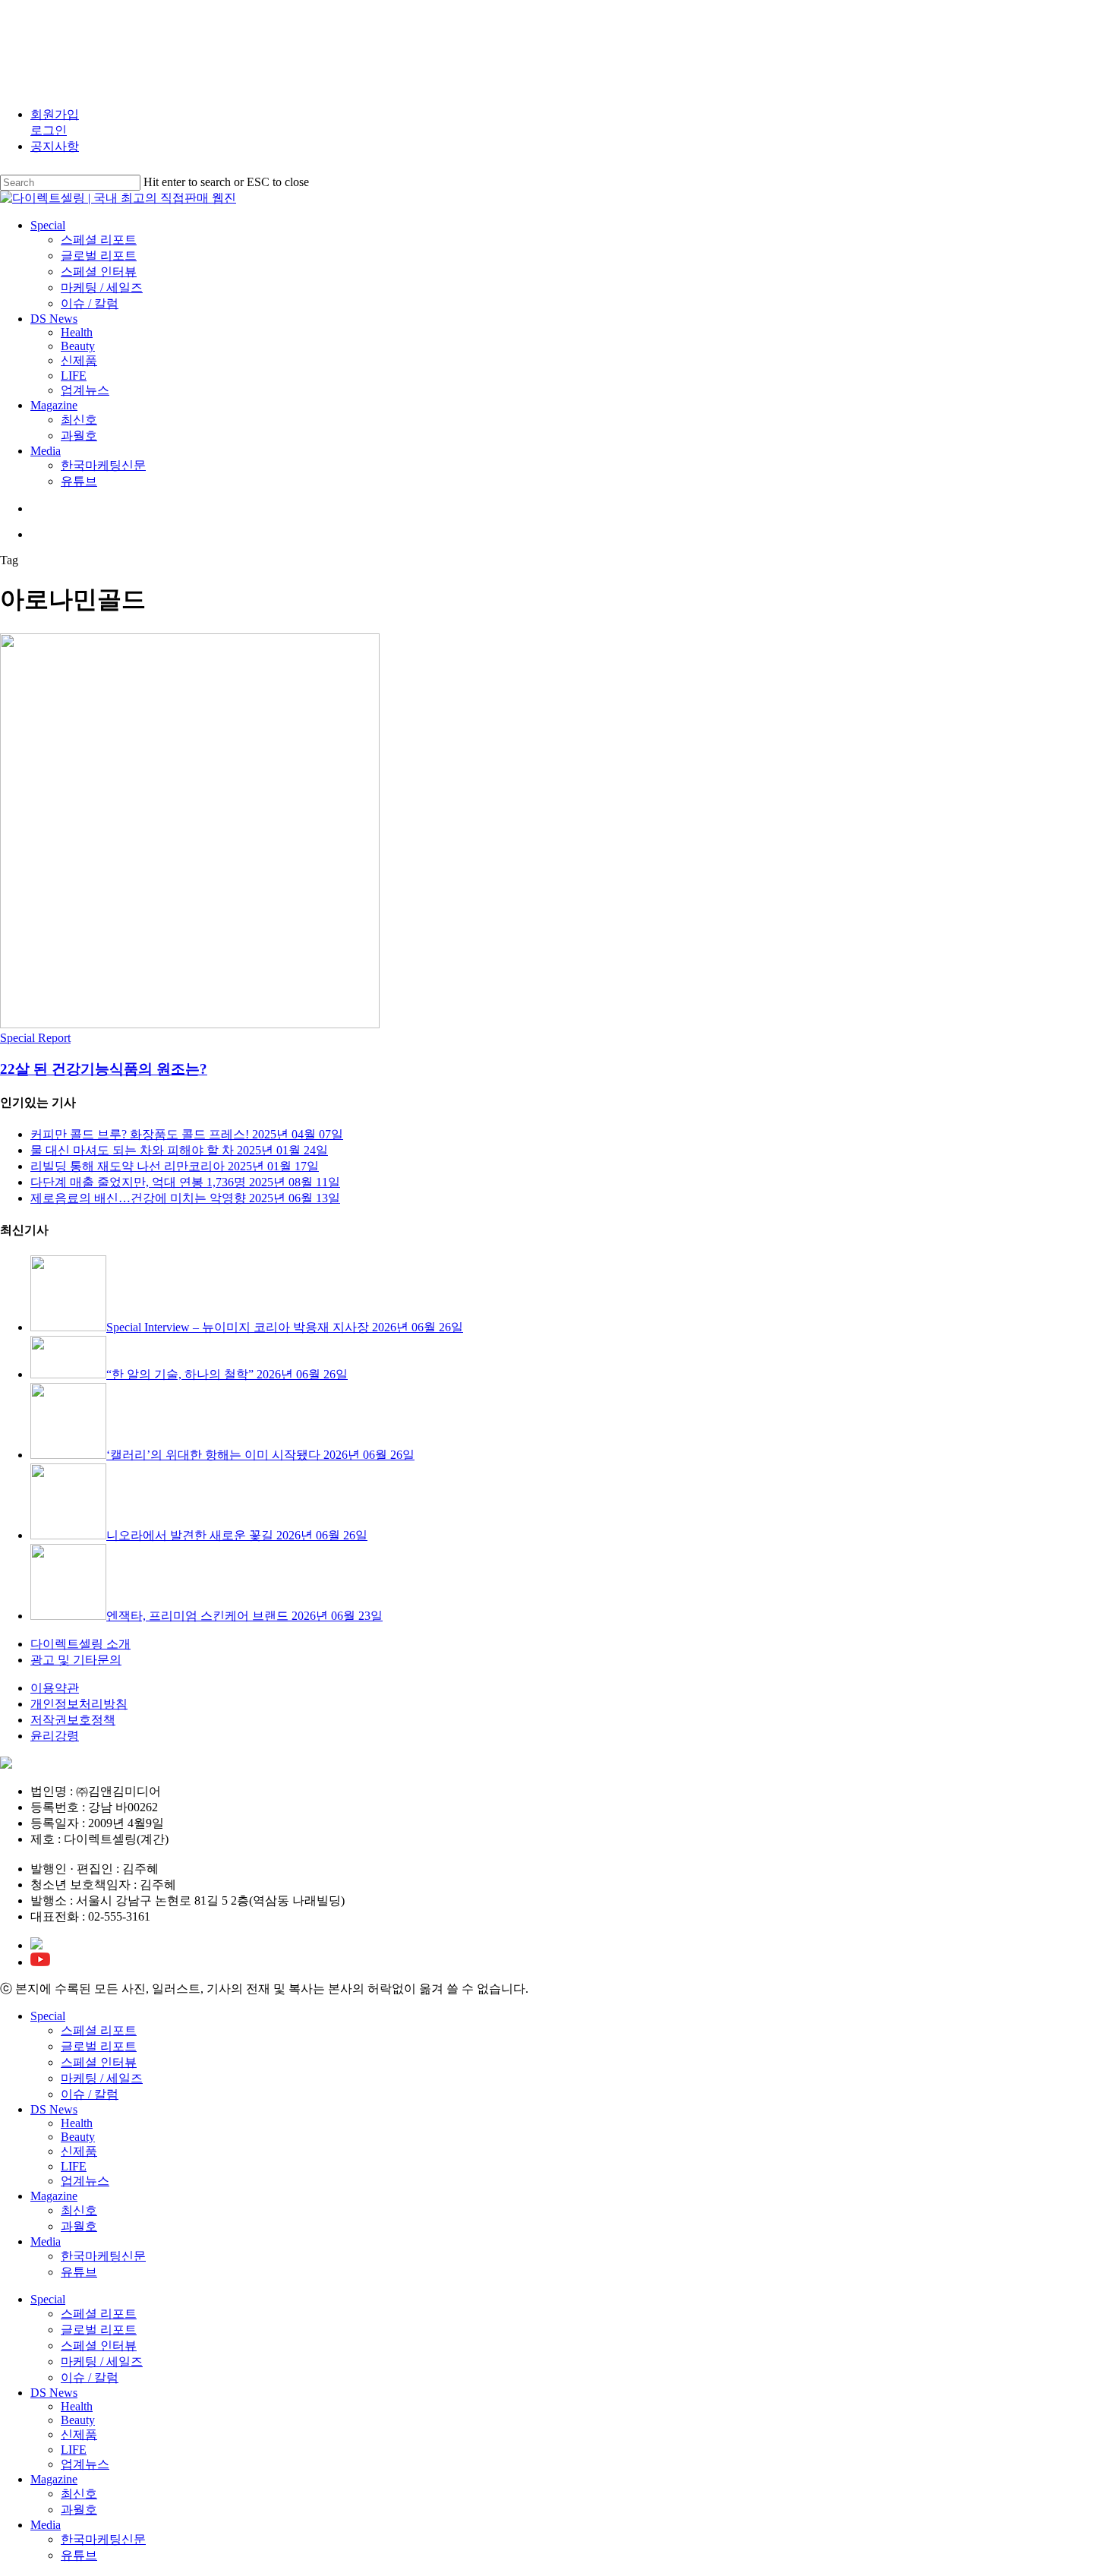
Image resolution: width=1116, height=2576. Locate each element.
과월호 (79, 2226)
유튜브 (79, 2272)
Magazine (54, 2196)
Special (48, 2016)
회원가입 (55, 114)
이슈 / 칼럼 (90, 2094)
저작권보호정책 (73, 1720)
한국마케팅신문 (103, 2256)
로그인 (49, 130)
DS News (54, 2109)
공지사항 (55, 146)
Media (46, 2241)
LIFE (74, 2166)
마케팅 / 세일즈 (102, 2078)
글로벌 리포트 (99, 2046)
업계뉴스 (85, 2181)
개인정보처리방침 (79, 1704)
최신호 (79, 2210)
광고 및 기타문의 (76, 1660)
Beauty (78, 2137)
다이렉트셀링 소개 (80, 1644)
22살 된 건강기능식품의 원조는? (104, 1069)
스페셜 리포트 (99, 2030)
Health (77, 2123)
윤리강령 (55, 1736)
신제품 (79, 2151)
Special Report (35, 1038)
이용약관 (55, 1688)
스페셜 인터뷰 (99, 2062)
